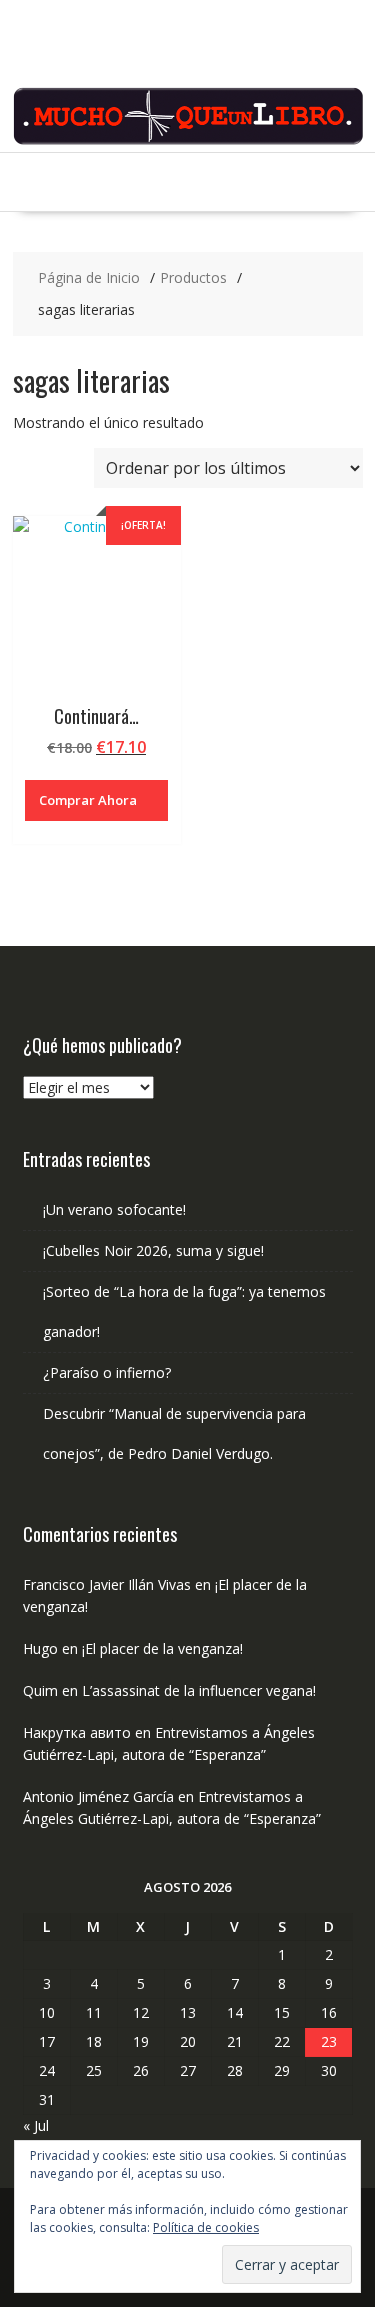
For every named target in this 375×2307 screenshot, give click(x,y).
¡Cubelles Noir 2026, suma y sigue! (153, 1250)
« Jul (36, 2125)
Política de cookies (206, 2227)
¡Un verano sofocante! (114, 1209)
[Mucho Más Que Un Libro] (188, 140)
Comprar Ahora (88, 800)
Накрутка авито (77, 1732)
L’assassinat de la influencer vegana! (199, 1690)
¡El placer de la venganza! (162, 1648)
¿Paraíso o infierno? (107, 1372)
